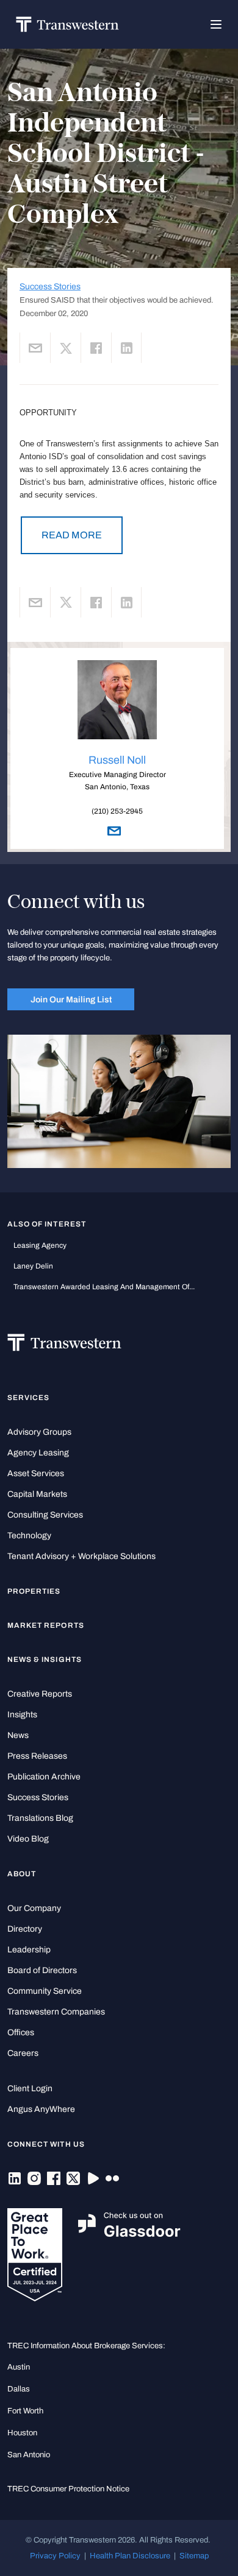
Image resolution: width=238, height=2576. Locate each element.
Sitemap (194, 2556)
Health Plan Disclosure (130, 2556)
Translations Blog (40, 1818)
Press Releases (37, 1756)
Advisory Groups (39, 1432)
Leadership (29, 1950)
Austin (19, 2367)
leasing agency (40, 1245)
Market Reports (46, 1625)
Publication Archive (44, 1777)
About (22, 1874)
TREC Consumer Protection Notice (68, 2489)
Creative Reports (40, 1694)
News (18, 1735)
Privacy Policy (55, 2556)
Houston (22, 2433)
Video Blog (28, 1839)
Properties (34, 1591)
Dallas (19, 2389)
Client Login (30, 2089)
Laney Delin (33, 1266)
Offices (21, 2032)
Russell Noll (117, 760)
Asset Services (36, 1473)
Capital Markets (37, 1494)
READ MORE (72, 535)
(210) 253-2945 (117, 811)
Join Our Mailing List (71, 999)
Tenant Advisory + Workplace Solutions (81, 1556)
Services (28, 1398)
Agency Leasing (38, 1453)
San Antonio (29, 2455)
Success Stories (50, 287)
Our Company (34, 1908)
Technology (29, 1536)
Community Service (45, 1991)
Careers (23, 2053)
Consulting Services (45, 1515)
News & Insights (45, 1659)
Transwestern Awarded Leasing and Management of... (104, 1287)
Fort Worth (25, 2411)
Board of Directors (42, 1970)
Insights (22, 1715)
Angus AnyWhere (41, 2109)
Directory (25, 1929)
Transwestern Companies (56, 2012)
